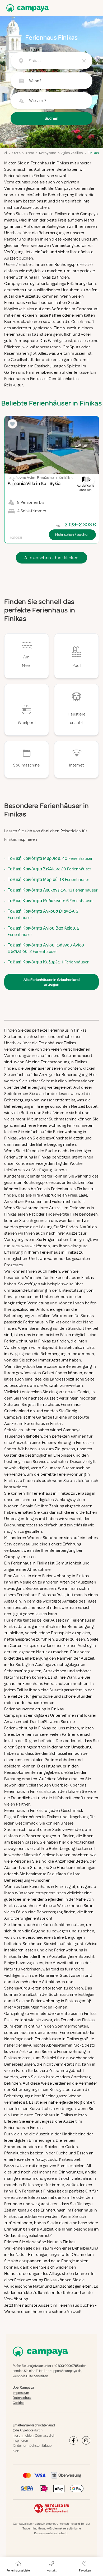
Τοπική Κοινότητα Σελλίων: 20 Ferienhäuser (49, 869)
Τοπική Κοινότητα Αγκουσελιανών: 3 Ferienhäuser (43, 915)
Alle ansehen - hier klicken (51, 558)
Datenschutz (22, 2398)
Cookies (18, 2403)
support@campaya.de (66, 2371)
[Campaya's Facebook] (73, 2440)
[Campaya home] (26, 8)
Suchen (51, 118)
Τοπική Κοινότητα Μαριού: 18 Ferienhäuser (48, 880)
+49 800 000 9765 (65, 2366)
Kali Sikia (66, 478)
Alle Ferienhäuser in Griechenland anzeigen (51, 982)
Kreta (16, 153)
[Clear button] (84, 61)
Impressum (21, 2393)
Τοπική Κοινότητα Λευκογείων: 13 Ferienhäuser (53, 890)
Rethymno (48, 153)
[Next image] (89, 480)
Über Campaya (23, 2388)
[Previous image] (14, 480)
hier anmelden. (24, 2436)
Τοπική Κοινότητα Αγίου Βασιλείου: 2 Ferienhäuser (43, 931)
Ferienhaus (69, 2305)
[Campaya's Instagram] (86, 2440)
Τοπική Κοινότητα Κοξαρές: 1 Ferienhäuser (48, 962)
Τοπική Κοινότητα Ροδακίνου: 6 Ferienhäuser (51, 901)
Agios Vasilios (72, 153)
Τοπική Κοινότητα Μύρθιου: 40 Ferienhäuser (50, 858)
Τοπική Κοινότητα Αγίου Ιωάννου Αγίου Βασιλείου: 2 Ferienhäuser (46, 948)
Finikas (93, 153)
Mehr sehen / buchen (72, 535)
